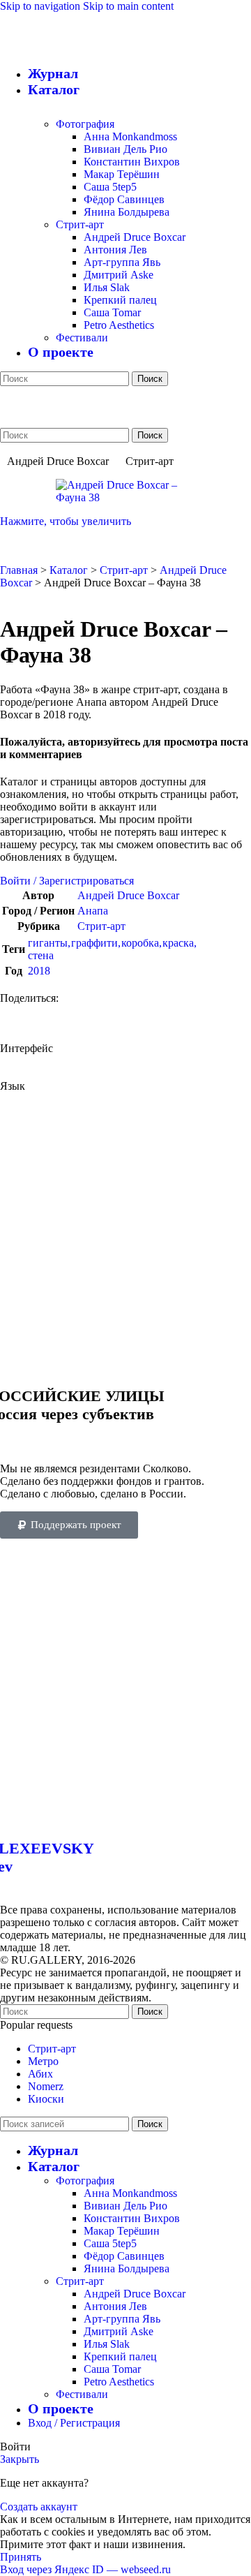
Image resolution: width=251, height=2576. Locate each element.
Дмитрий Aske (119, 275)
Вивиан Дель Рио (125, 149)
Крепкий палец (120, 300)
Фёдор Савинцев (124, 199)
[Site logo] (122, 366)
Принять (21, 2557)
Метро (43, 2061)
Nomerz (46, 2086)
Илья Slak (107, 287)
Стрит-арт (80, 224)
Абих (40, 2074)
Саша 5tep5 (110, 187)
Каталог (69, 570)
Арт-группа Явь (122, 262)
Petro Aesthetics (119, 325)
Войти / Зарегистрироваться (67, 881)
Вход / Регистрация (74, 2423)
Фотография (85, 124)
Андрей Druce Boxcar (135, 237)
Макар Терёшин (122, 174)
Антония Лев (115, 250)
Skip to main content (128, 6)
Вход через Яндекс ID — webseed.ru (85, 2569)
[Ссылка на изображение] (125, 1818)
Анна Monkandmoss (130, 136)
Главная (19, 570)
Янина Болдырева (127, 212)
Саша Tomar (112, 312)
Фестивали (82, 338)
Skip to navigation (41, 6)
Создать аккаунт (39, 2507)
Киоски (46, 2099)
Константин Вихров (132, 162)
